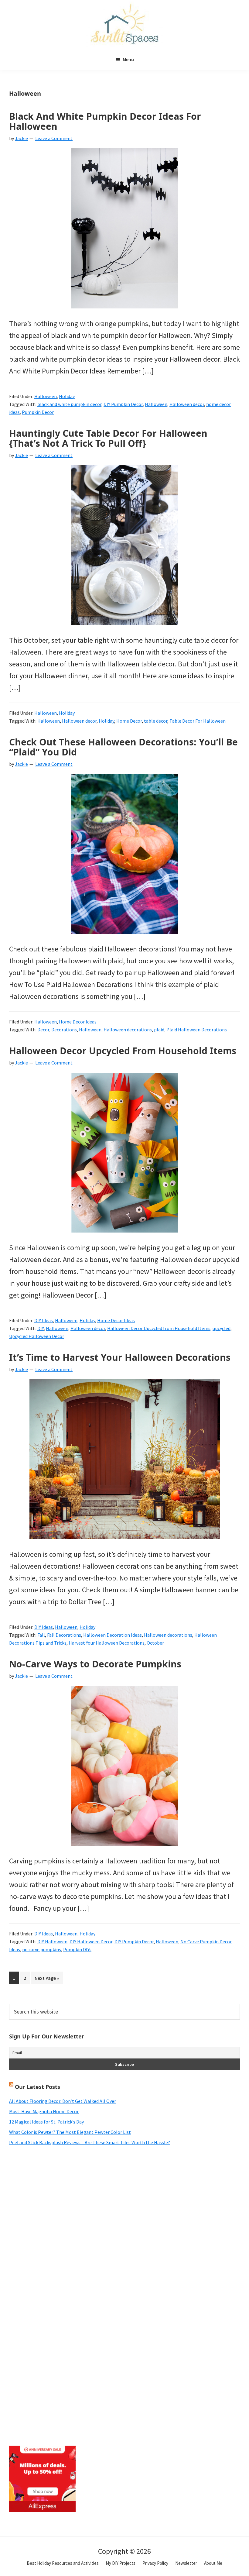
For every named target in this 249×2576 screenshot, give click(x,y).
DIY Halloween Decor (91, 1941)
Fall (41, 1635)
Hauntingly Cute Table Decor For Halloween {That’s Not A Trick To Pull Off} (108, 438)
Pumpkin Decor (38, 412)
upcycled (222, 1328)
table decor (156, 721)
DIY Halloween (52, 1941)
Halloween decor (187, 404)
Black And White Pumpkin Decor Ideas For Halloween (105, 121)
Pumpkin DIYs (77, 1949)
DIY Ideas (44, 1320)
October (155, 1643)
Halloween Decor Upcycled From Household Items (123, 1051)
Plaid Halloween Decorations (197, 1030)
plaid (159, 1030)
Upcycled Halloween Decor (37, 1336)
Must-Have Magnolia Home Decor (44, 2111)
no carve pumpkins (42, 1949)
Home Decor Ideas (78, 1022)
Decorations (64, 1030)
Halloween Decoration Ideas (113, 1635)
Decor (43, 1030)
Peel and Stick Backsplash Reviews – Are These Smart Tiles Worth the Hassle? (90, 2142)
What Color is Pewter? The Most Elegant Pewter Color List (70, 2132)
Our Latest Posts (38, 2087)
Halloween (46, 396)
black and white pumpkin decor (69, 404)
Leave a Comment (54, 138)
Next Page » (47, 1979)
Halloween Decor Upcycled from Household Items (159, 1328)
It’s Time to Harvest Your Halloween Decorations (120, 1357)
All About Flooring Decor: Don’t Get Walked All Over (63, 2101)
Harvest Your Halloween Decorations (107, 1643)
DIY (41, 1328)
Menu (128, 59)
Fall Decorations (64, 1635)
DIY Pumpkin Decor (123, 404)
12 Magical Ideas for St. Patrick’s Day (46, 2122)
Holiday (67, 396)
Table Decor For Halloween (198, 721)
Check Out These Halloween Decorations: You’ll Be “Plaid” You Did (123, 747)
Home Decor (129, 721)
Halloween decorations (128, 1030)
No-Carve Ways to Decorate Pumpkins (95, 1664)
